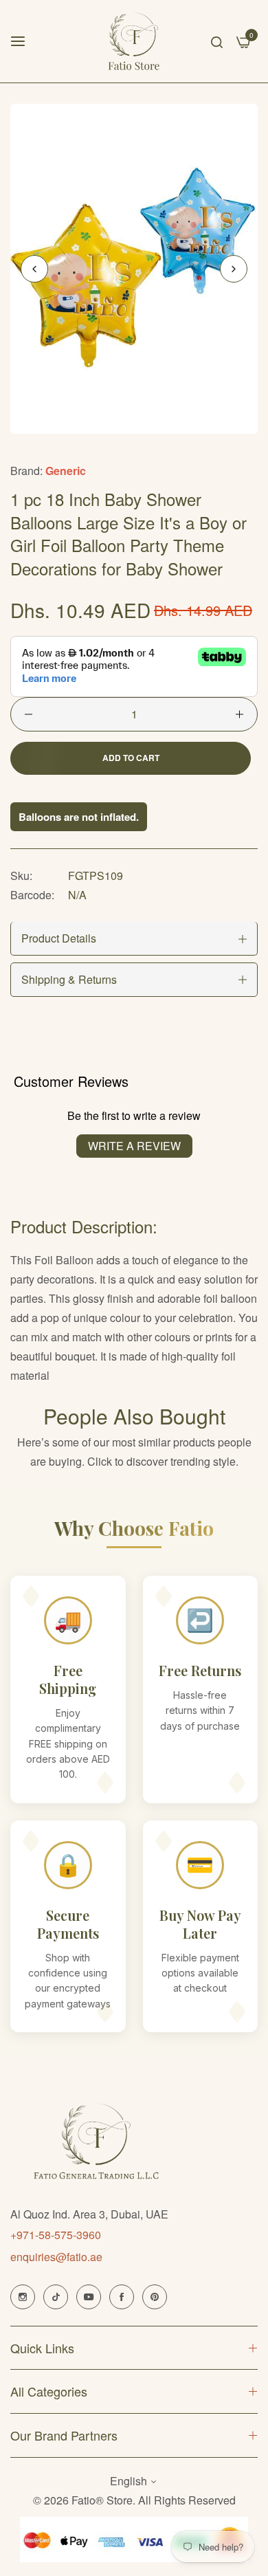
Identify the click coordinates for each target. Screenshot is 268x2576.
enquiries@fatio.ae (56, 2257)
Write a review (134, 1146)
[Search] (217, 41)
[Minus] (29, 714)
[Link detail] (23, 2297)
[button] (234, 269)
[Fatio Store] (134, 41)
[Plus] (239, 714)
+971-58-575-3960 (56, 2235)
